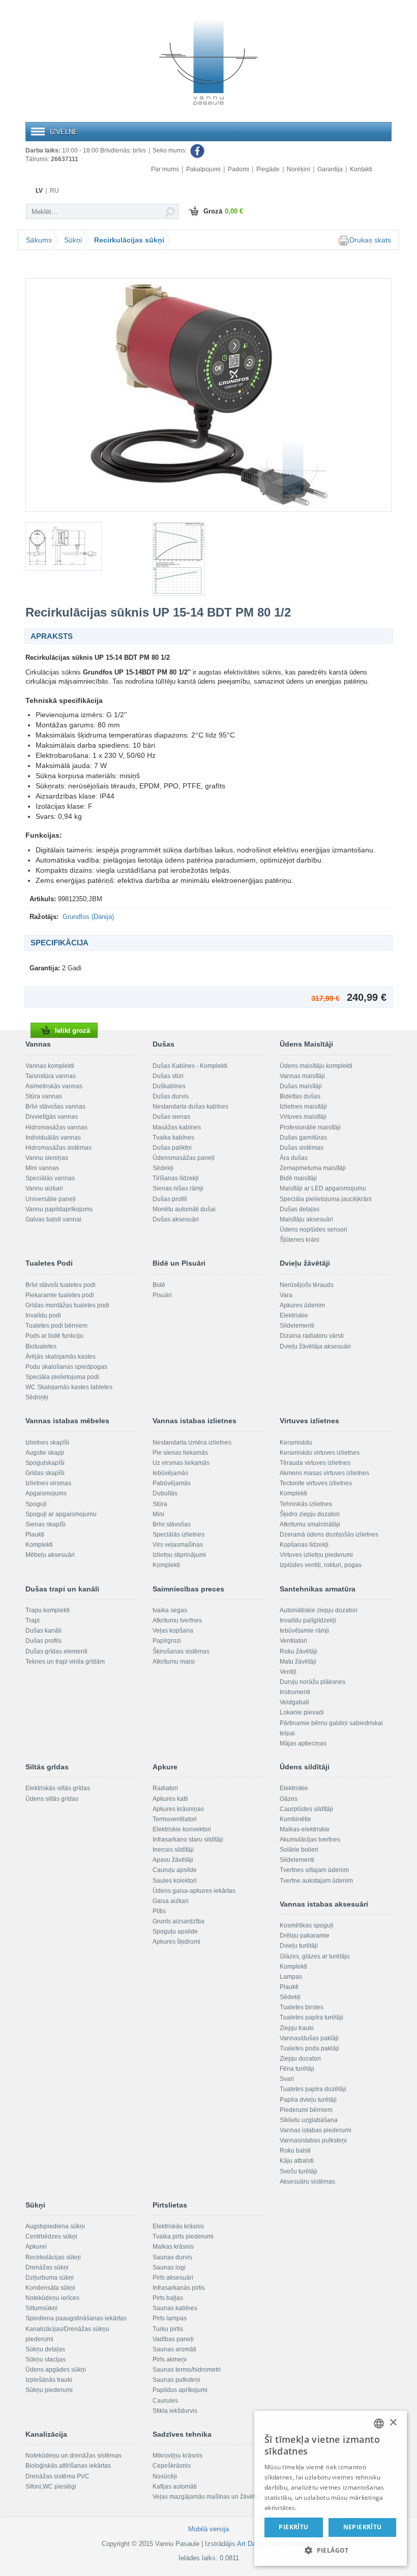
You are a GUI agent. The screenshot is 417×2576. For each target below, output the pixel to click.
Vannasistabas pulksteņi (313, 2140)
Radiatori (165, 1788)
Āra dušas (294, 1158)
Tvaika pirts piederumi (183, 2236)
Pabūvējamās (172, 1483)
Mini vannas (42, 1168)
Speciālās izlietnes (178, 1535)
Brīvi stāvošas (172, 1524)
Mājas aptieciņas (303, 1743)
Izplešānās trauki (49, 2380)
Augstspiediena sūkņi (55, 2226)
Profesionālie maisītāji (310, 1127)
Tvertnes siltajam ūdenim (314, 1870)
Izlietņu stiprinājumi (179, 1555)
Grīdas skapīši (45, 1473)
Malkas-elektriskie (305, 1829)
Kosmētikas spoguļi (307, 1925)
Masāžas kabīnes (177, 1127)
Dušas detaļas (300, 1209)
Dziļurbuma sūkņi (50, 2278)
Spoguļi (36, 1504)
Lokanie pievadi (302, 1712)
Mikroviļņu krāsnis (177, 2456)
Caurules (165, 2401)
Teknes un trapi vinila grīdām (65, 1662)
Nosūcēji (165, 2476)
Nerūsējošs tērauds (307, 1285)
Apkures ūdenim (302, 1305)
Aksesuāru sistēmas (307, 2182)
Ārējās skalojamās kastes (61, 1357)
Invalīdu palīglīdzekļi (308, 1620)
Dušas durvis (171, 1096)
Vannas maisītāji (302, 1076)
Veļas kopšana (173, 1631)
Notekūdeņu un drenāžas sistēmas (73, 2456)
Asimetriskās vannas (54, 1086)
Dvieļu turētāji (299, 1946)
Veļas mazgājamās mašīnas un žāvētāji (207, 2497)
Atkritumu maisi (174, 1662)
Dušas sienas (171, 1117)
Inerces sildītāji (173, 1850)
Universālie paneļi (51, 1199)
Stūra (160, 1504)
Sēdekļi (163, 1168)
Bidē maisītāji (298, 1178)
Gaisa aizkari (171, 1901)
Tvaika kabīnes (173, 1138)
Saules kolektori (175, 1881)
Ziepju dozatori (300, 2059)
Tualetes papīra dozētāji (313, 2089)
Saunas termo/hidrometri (187, 2370)
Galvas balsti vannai (53, 1219)
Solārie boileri (299, 1850)
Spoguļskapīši (45, 1463)
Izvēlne (64, 132)
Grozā (223, 211)
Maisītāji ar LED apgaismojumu (323, 1188)
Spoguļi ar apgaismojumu (61, 1514)
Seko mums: (170, 150)
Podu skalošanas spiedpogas (66, 1367)
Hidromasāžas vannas (56, 1127)
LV (39, 191)
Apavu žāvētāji (173, 1860)
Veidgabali (294, 1702)
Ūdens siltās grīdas (52, 1799)
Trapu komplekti (48, 1610)
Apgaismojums (46, 1493)
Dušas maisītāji (301, 1086)
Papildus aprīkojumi (180, 2390)
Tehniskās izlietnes (306, 1504)
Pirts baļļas (168, 2298)
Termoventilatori (175, 1819)
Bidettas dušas (300, 1096)
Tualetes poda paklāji (309, 2048)
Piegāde (268, 169)
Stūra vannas (44, 1096)
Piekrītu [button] (293, 2527)
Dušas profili (170, 1199)
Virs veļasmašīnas (178, 1545)
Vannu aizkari (44, 1188)
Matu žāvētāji (298, 1662)
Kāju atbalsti (297, 2161)
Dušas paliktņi (172, 1148)
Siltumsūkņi (41, 2308)
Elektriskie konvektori (182, 1829)
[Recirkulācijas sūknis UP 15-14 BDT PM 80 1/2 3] (208, 559)
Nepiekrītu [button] (363, 2527)
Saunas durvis (172, 2257)
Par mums (165, 169)
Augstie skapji (45, 1453)
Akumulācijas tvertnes (310, 1839)
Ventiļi (288, 1672)
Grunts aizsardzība (178, 1921)
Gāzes (289, 1799)
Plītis (159, 1911)
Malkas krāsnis (173, 2247)
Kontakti (361, 169)
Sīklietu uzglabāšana (309, 2120)
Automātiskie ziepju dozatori (319, 1610)
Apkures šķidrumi (176, 1942)
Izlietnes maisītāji (303, 1107)
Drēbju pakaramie (305, 1936)
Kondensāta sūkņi (50, 2288)
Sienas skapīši (46, 1524)
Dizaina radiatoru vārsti (312, 1336)
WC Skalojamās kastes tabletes (69, 1387)
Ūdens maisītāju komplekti (316, 1066)
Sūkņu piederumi (49, 2390)
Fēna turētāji (297, 2069)
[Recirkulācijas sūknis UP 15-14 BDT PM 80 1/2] (208, 395)
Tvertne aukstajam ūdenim (316, 1881)
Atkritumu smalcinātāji (310, 1524)
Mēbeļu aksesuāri (50, 1555)
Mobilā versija (208, 2529)
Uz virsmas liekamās (181, 1463)
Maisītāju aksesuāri (306, 1219)
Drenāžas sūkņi (47, 2267)
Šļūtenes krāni (300, 1240)
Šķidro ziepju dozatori (310, 1514)
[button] (331, 2550)
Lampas (291, 1977)
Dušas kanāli (43, 1631)
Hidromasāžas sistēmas (58, 1148)
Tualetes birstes (302, 2007)
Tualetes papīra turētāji (311, 2017)
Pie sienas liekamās (180, 1453)
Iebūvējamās (170, 1473)
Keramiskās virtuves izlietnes (320, 1453)
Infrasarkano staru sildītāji (188, 1839)
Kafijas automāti (175, 2487)
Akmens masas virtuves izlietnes (324, 1473)
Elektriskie (294, 1315)
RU (54, 191)
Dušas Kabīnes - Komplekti (190, 1066)
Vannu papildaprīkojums (59, 1209)
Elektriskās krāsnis (178, 2226)
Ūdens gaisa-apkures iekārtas (194, 1891)
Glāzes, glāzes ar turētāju (315, 1956)
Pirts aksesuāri (173, 2278)
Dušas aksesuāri (176, 1219)
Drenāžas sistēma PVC (57, 2476)
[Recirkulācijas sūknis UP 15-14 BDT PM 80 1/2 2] (81, 546)
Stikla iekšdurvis (175, 2411)
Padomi (239, 169)
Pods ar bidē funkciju (54, 1336)
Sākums (39, 240)
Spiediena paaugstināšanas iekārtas (76, 2318)
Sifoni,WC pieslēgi (51, 2487)
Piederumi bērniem (306, 2110)
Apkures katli (170, 1799)
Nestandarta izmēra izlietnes (192, 1443)
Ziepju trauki (297, 2028)
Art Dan (249, 2544)
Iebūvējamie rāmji (304, 1631)
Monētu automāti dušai (184, 1209)
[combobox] (379, 2424)
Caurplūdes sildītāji (306, 1809)
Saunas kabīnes (175, 2308)
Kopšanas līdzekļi (304, 1545)
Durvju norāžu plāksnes (312, 1682)
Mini (158, 1514)
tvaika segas (170, 1610)
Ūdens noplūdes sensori (314, 1230)
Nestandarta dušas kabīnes (190, 1107)
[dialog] (331, 2488)
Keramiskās (296, 1443)
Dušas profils (43, 1641)
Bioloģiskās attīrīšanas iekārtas (68, 2466)
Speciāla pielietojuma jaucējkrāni (326, 1199)
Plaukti (35, 1535)
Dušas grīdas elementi (56, 1651)
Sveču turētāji (299, 2171)
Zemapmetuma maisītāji (313, 1168)
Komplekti (39, 1545)
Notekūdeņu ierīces (52, 2298)
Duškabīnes (169, 1086)
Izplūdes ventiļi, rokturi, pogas (321, 1565)
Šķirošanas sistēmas (181, 1651)
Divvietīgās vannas (52, 1117)
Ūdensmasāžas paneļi (184, 1158)
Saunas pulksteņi (176, 2380)
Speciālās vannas (50, 1178)
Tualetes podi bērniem (56, 1326)
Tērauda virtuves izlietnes (315, 1463)
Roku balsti (295, 2151)
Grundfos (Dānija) (88, 917)
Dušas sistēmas (302, 1148)
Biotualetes (41, 1346)
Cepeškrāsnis (172, 2466)
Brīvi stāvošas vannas (55, 1107)
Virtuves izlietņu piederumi (316, 1555)
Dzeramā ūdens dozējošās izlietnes (329, 1535)
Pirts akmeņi (170, 2359)
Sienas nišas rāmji (178, 1188)
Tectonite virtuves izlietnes (316, 1483)
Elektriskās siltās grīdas (58, 1788)
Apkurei (36, 2247)
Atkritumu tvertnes (177, 1620)
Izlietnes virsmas (48, 1483)
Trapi (33, 1620)
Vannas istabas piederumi (316, 2130)
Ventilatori (293, 1641)
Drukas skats (370, 240)
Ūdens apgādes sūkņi (56, 2370)
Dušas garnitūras (303, 1138)
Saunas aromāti (174, 2349)
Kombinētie (295, 1819)
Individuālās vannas (53, 1138)
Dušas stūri (168, 1076)
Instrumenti (295, 1692)
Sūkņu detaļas (45, 2349)
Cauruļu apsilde (175, 1870)
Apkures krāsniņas (178, 1809)
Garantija (330, 169)
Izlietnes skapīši (47, 1443)
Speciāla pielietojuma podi (62, 1377)
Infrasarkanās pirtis (179, 2288)
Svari (287, 2079)
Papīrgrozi (167, 1641)
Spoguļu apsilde (175, 1931)
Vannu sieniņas (47, 1158)
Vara (286, 1295)
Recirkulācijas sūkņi (129, 240)
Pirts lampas (170, 2318)
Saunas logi (169, 2267)
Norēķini (299, 169)
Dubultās (165, 1493)
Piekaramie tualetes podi (60, 1295)
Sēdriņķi (37, 1397)
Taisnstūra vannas (51, 1076)
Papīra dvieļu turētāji (308, 2100)
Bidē (159, 1285)
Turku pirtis (168, 2329)
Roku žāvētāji (299, 1651)
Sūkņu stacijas (46, 2359)
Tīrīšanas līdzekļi (176, 1178)
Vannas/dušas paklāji (309, 2038)
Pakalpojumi (203, 169)
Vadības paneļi (173, 2339)
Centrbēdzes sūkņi (51, 2236)
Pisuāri (162, 1295)
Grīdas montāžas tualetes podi (67, 1305)
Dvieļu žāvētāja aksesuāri (315, 1346)
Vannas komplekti (50, 1066)
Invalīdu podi (43, 1315)
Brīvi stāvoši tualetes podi (61, 1285)
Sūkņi (73, 240)
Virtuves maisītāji (303, 1117)
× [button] (393, 2423)
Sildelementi (297, 1326)
